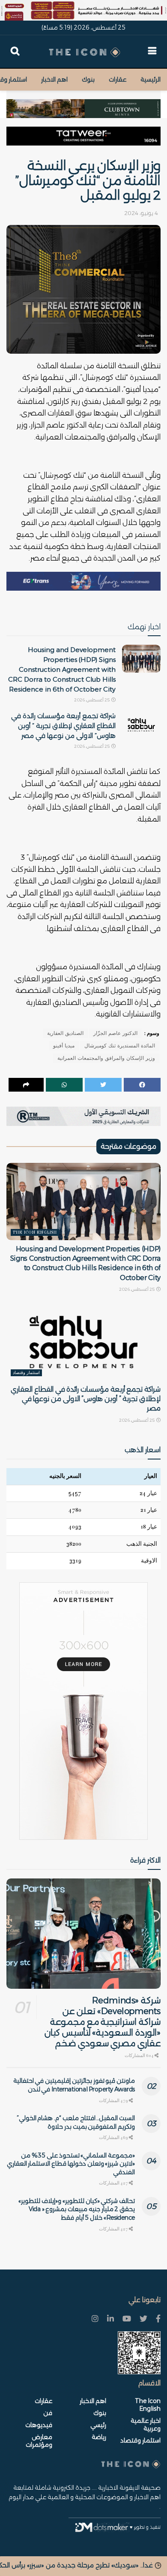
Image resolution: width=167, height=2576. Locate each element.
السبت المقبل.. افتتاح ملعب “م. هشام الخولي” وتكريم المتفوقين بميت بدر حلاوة (76, 2122)
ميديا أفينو (64, 1046)
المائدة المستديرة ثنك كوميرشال (120, 1046)
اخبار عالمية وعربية (146, 2424)
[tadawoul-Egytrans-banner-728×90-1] (83, 581)
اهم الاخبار (54, 79)
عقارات (118, 79)
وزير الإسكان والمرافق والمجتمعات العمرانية (106, 1058)
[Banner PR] (83, 1116)
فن (48, 2413)
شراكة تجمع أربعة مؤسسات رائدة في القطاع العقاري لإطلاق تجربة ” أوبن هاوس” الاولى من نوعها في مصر (63, 726)
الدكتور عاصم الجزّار (115, 1033)
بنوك (88, 79)
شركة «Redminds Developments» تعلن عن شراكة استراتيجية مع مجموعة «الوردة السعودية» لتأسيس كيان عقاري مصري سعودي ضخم (103, 2022)
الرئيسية (151, 79)
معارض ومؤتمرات (39, 2441)
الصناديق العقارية (65, 1033)
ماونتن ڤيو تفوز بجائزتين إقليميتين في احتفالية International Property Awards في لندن (74, 2085)
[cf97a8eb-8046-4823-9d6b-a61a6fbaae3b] (83, 104)
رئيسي (98, 2425)
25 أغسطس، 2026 (92, 700)
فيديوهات (39, 2425)
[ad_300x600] (83, 1711)
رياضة (99, 2437)
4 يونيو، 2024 (141, 213)
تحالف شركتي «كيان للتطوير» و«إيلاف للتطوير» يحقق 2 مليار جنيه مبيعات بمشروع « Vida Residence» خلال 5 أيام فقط (77, 2209)
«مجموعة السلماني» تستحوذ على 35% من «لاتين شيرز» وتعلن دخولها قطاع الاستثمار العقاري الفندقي (71, 2164)
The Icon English (35, 1232)
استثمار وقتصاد (26, 1373)
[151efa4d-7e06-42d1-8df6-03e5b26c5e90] (83, 136)
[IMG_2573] (83, 10)
